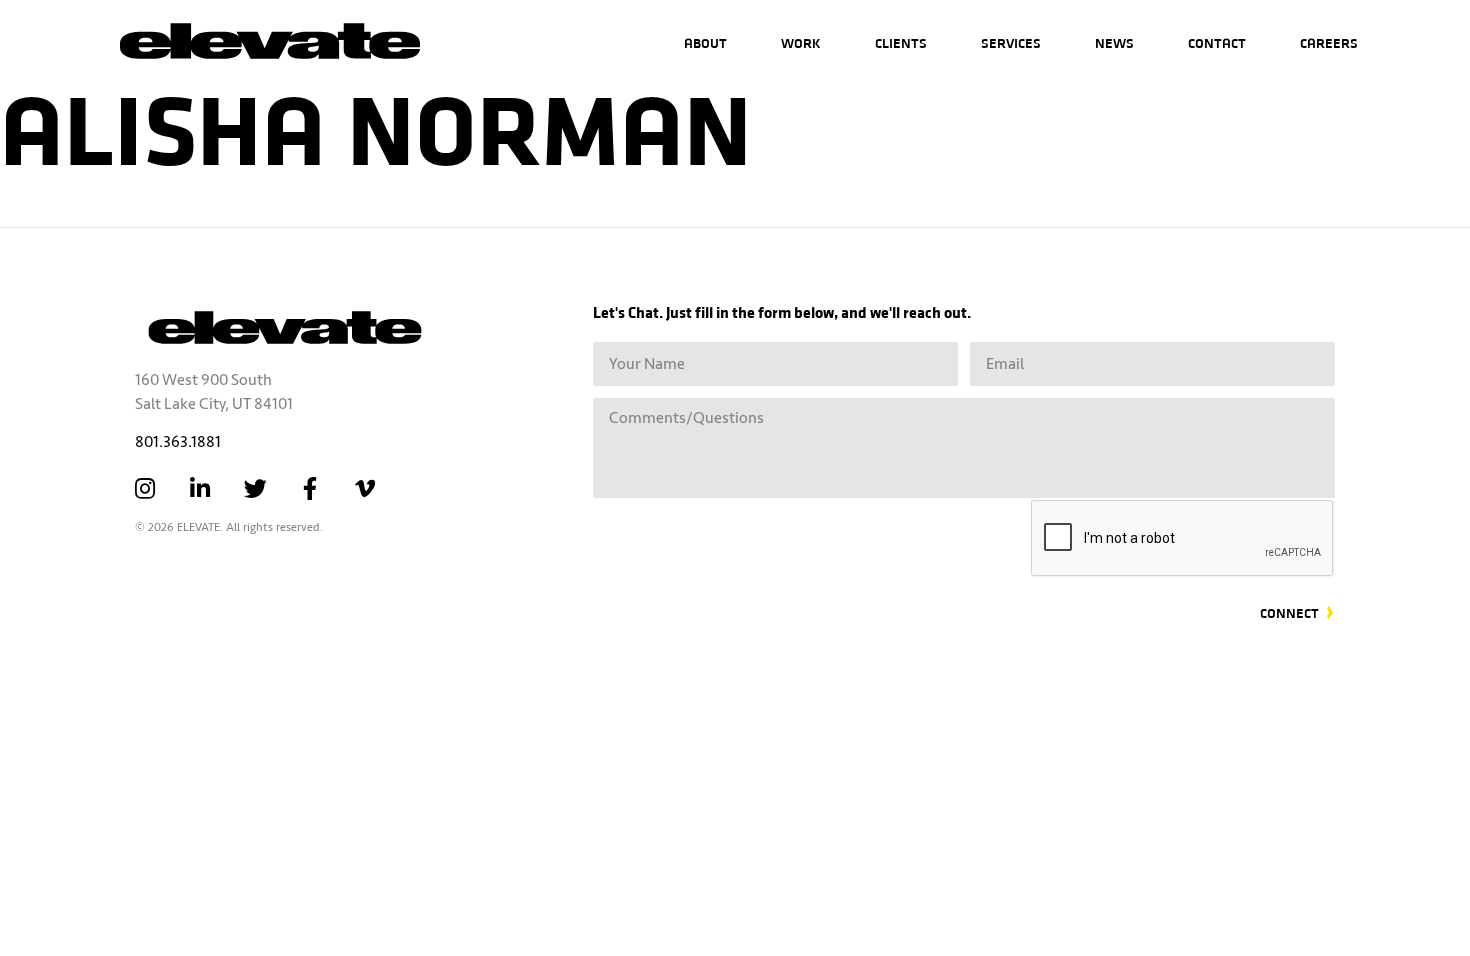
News (1114, 42)
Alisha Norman (376, 124)
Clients (901, 42)
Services (1011, 42)
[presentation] (1183, 539)
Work (801, 42)
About (705, 42)
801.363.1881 (178, 442)
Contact (1217, 42)
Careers (1329, 42)
